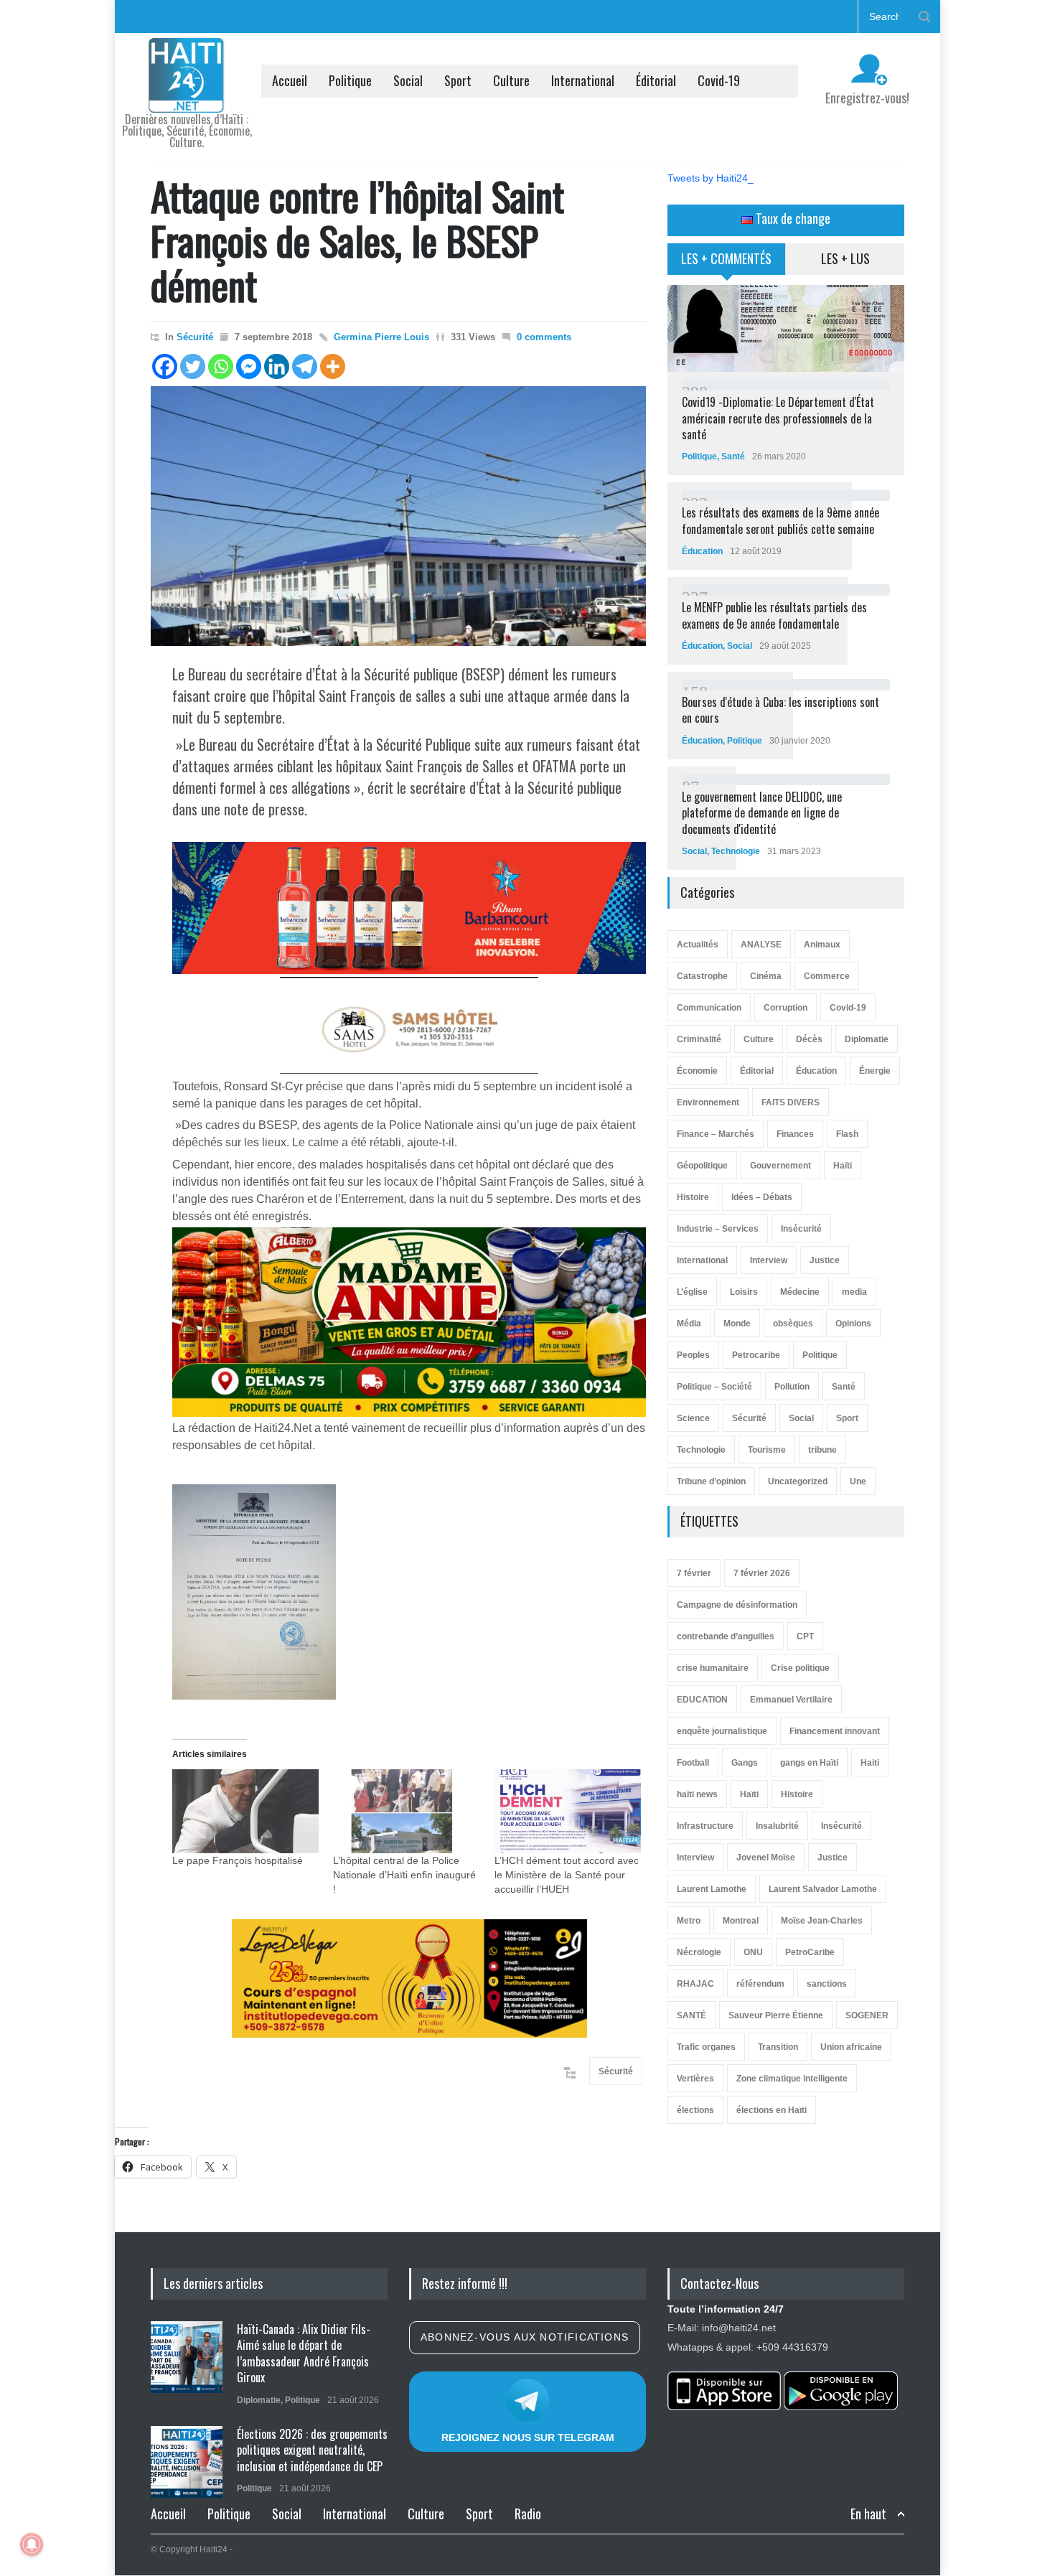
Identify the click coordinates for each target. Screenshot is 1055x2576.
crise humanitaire (713, 1668)
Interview (769, 1260)
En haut (868, 2514)
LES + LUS (845, 258)
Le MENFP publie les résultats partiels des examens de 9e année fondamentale (774, 615)
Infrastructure (705, 1826)
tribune (822, 1450)
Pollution (792, 1387)
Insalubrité (777, 1826)
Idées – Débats (762, 1197)
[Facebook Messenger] (249, 366)
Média (689, 1324)
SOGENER (867, 2015)
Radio (528, 2514)
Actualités (698, 945)
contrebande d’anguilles (726, 1636)
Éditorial (656, 80)
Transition (778, 2047)
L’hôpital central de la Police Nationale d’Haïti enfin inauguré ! (404, 1875)
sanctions (827, 1984)
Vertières (695, 2079)
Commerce (827, 976)
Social (408, 80)
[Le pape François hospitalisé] (245, 1811)
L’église (692, 1292)
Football (693, 1763)
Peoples (693, 1355)
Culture (511, 80)
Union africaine (851, 2047)
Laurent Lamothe (712, 1889)
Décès (809, 1039)
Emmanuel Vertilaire (791, 1700)
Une (858, 1481)
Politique (350, 80)
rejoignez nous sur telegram (528, 2437)
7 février (694, 1573)
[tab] (727, 264)
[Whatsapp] (221, 366)
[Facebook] (165, 366)
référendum (760, 1984)
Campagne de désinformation (737, 1605)
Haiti (870, 1763)
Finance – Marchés (716, 1134)
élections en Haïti (772, 2110)
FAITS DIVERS (791, 1102)
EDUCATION (702, 1700)
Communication (709, 1008)
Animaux (822, 945)
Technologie (736, 851)
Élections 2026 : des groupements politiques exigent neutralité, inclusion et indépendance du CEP (312, 2450)
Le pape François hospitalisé (238, 1860)
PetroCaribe (810, 1952)
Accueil (290, 80)
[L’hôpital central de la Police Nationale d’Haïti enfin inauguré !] (406, 1811)
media (854, 1292)
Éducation (702, 551)
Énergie (875, 1071)
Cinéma (766, 976)
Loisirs (744, 1292)
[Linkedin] (277, 366)
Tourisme (767, 1450)
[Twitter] (193, 366)
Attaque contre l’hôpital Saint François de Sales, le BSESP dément (357, 240)
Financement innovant (835, 1731)
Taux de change (792, 218)
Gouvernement (780, 1166)
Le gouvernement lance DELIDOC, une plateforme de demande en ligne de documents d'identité (762, 813)
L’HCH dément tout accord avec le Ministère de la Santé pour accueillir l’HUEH (567, 1875)
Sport (458, 80)
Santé (733, 456)
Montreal (741, 1921)
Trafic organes (706, 2047)
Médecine (800, 1292)
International (583, 80)
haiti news (697, 1794)
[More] (333, 366)
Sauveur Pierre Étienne (776, 2015)
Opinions (853, 1324)
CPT (805, 1636)
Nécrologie (699, 1952)
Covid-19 (719, 80)
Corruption (786, 1008)
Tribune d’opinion (711, 1481)
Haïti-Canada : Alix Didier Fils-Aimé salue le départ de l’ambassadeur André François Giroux (304, 2353)
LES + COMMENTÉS (726, 258)
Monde (737, 1324)
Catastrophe (702, 976)
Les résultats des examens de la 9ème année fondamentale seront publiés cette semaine (780, 520)
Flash (847, 1134)
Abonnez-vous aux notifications (525, 2337)
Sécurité (195, 337)
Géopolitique (702, 1166)
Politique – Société (714, 1387)
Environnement (708, 1102)
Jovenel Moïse (766, 1858)
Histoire (693, 1197)
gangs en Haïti (809, 1763)
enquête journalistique (722, 1731)
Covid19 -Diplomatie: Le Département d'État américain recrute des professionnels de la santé (778, 418)
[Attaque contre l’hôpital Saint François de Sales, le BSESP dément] (398, 516)
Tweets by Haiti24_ (711, 178)
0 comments (544, 337)
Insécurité (801, 1229)
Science (693, 1418)
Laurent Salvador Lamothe (823, 1889)
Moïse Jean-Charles (822, 1921)
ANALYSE (761, 945)
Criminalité (699, 1039)
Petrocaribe (756, 1355)
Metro (689, 1921)
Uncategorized (798, 1481)
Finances (795, 1134)
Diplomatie (867, 1039)
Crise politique (800, 1668)
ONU (753, 1952)
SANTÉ (691, 2015)
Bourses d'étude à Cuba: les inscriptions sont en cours (780, 710)
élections (695, 2110)
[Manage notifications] (32, 2544)
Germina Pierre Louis (381, 337)
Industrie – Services (718, 1229)
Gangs (745, 1763)
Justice (825, 1260)
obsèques (793, 1324)
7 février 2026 (762, 1573)
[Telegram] (305, 366)
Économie (697, 1071)
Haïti (843, 1166)
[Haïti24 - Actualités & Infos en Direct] (187, 96)
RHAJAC (695, 1984)
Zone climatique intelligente (792, 2079)
